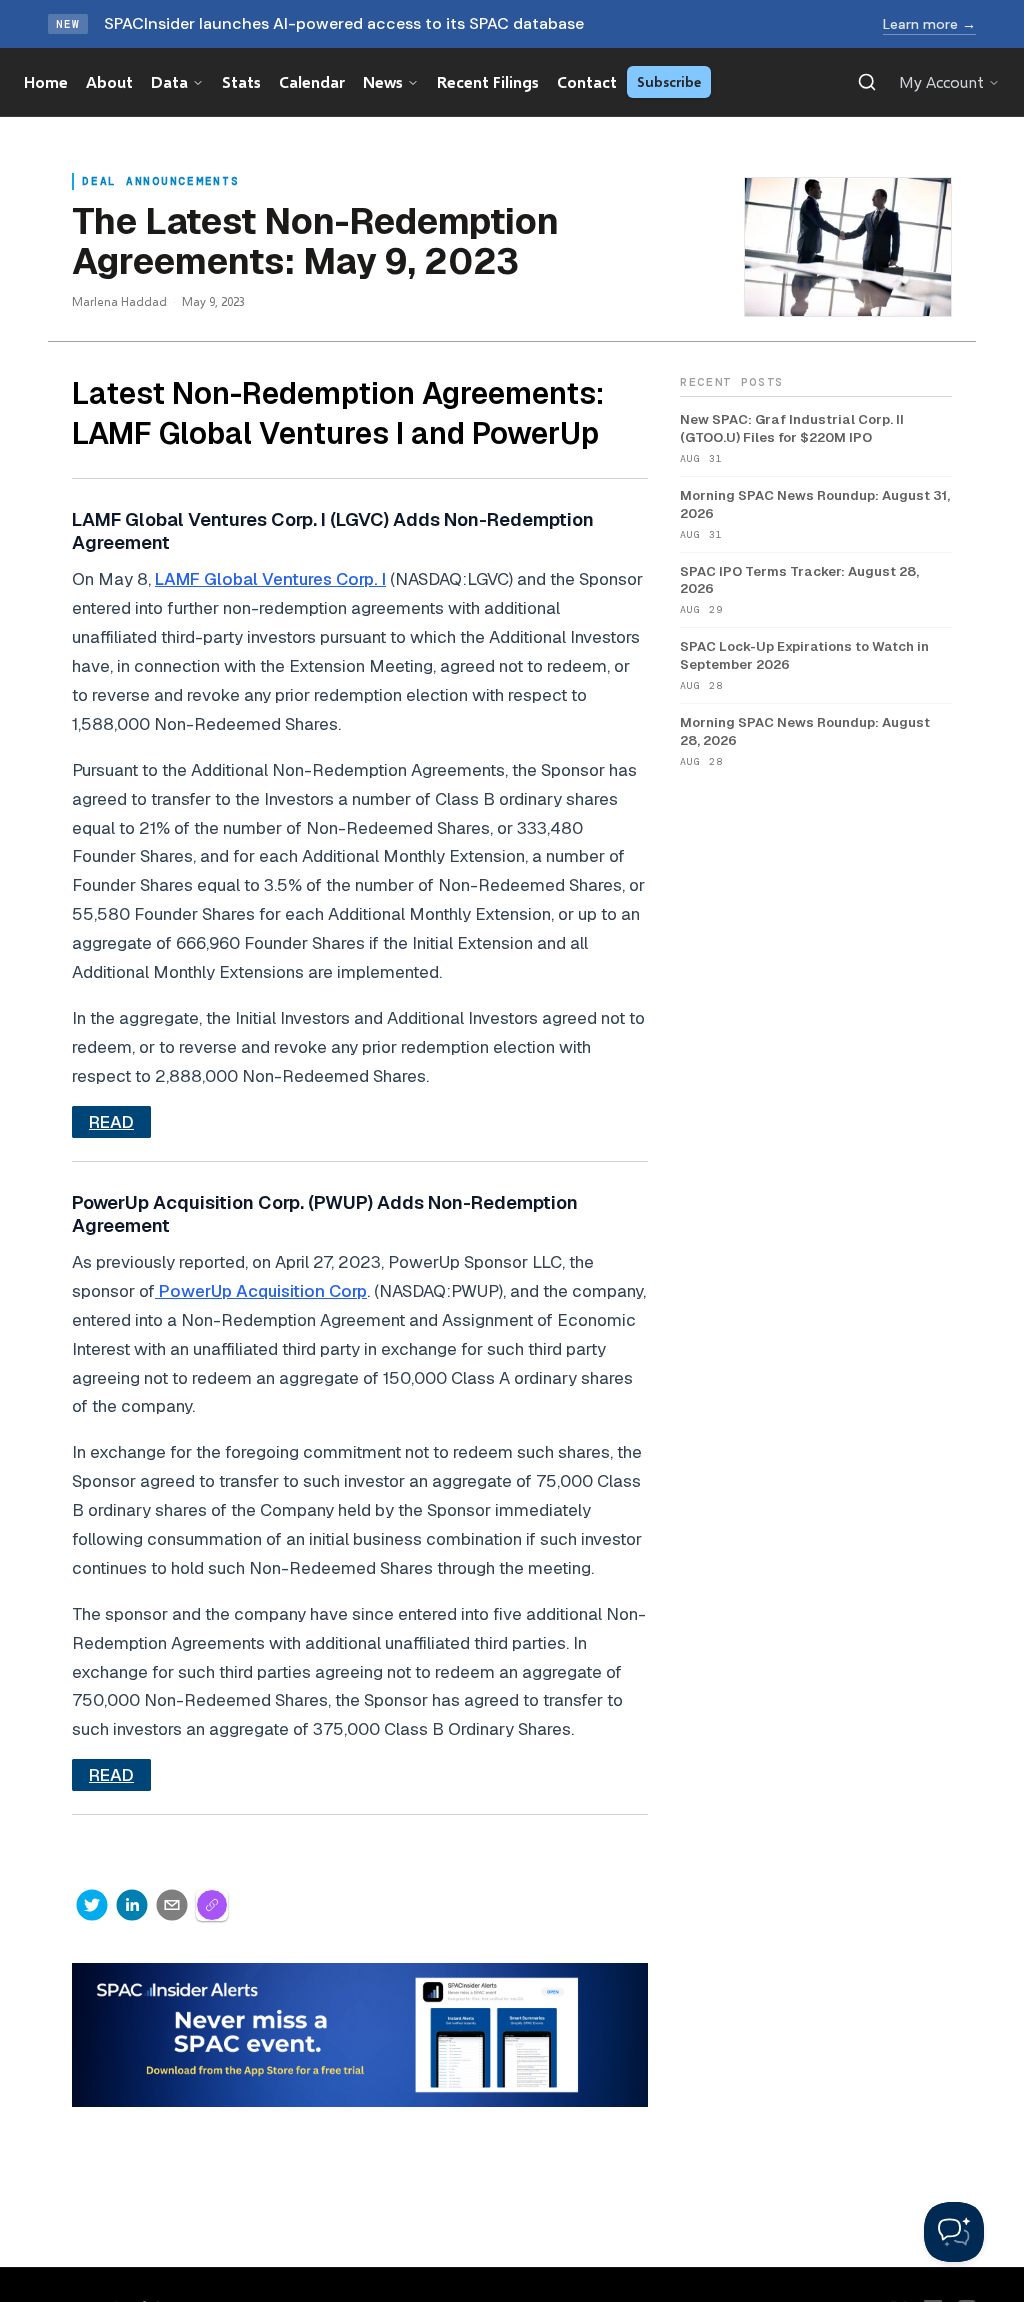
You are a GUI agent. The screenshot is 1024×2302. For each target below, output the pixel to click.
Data (169, 81)
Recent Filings (488, 81)
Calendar (312, 81)
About (109, 81)
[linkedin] (132, 1905)
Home (46, 81)
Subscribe (669, 81)
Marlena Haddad (119, 301)
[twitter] (92, 1905)
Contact (587, 81)
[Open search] (867, 82)
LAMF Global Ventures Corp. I (270, 579)
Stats (241, 81)
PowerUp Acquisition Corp (261, 1291)
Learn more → (929, 24)
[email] (172, 1905)
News (383, 81)
